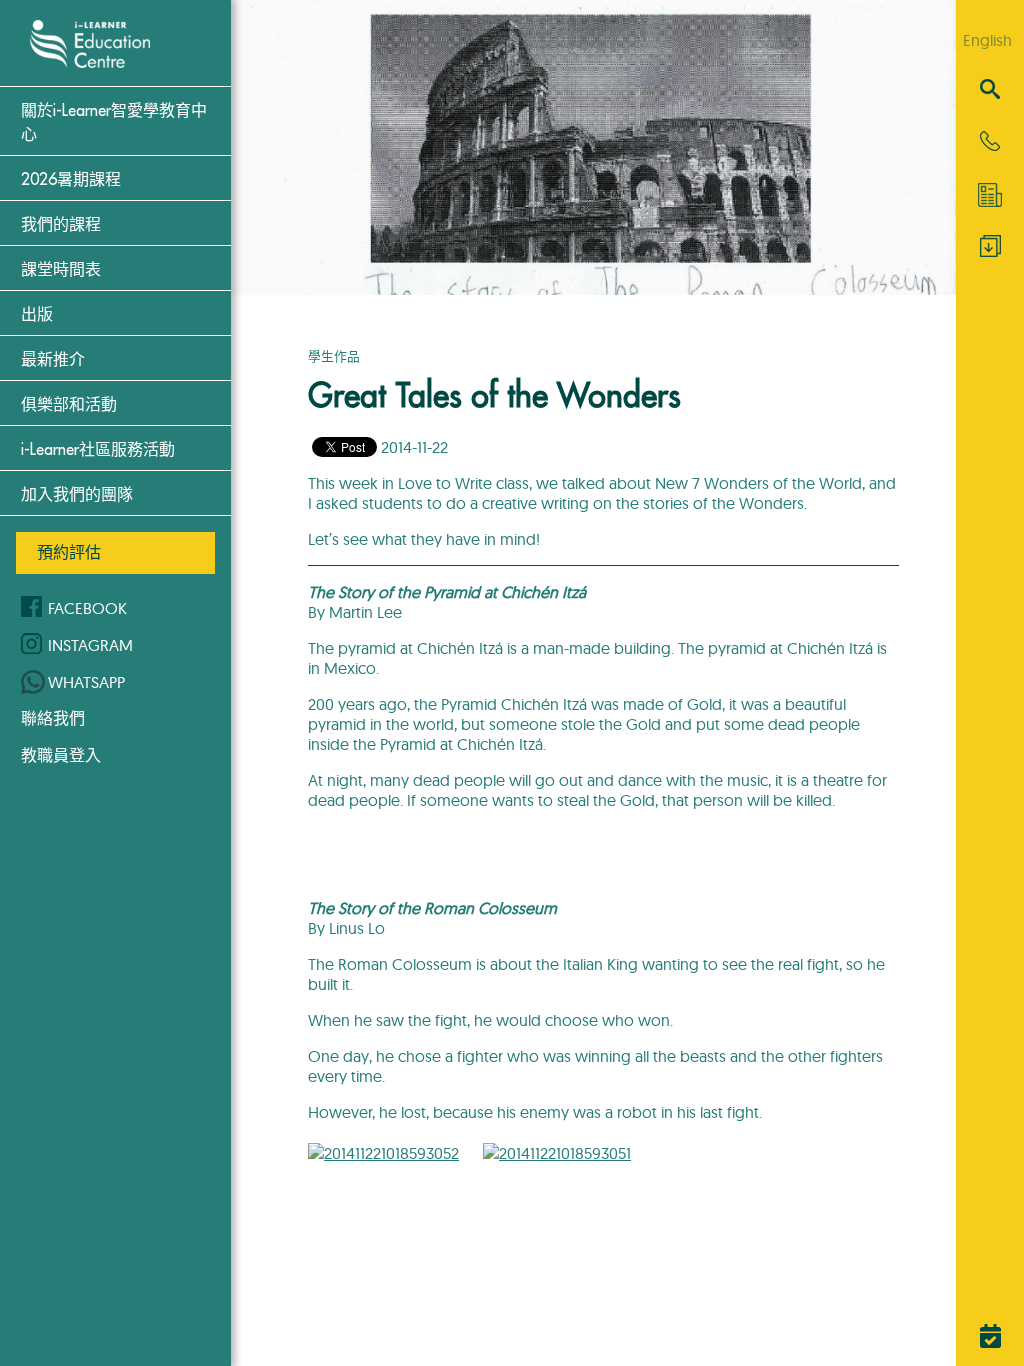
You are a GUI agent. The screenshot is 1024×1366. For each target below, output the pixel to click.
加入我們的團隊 (77, 495)
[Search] (990, 90)
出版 (37, 315)
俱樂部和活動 (69, 405)
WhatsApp (86, 682)
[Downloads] (990, 251)
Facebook (87, 608)
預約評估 (69, 552)
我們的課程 (61, 225)
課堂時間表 (61, 270)
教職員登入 (61, 755)
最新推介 (53, 360)
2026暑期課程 (71, 180)
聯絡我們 (53, 718)
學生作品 (334, 356)
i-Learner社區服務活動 (98, 450)
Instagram (90, 645)
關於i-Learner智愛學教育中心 (114, 123)
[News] (990, 195)
